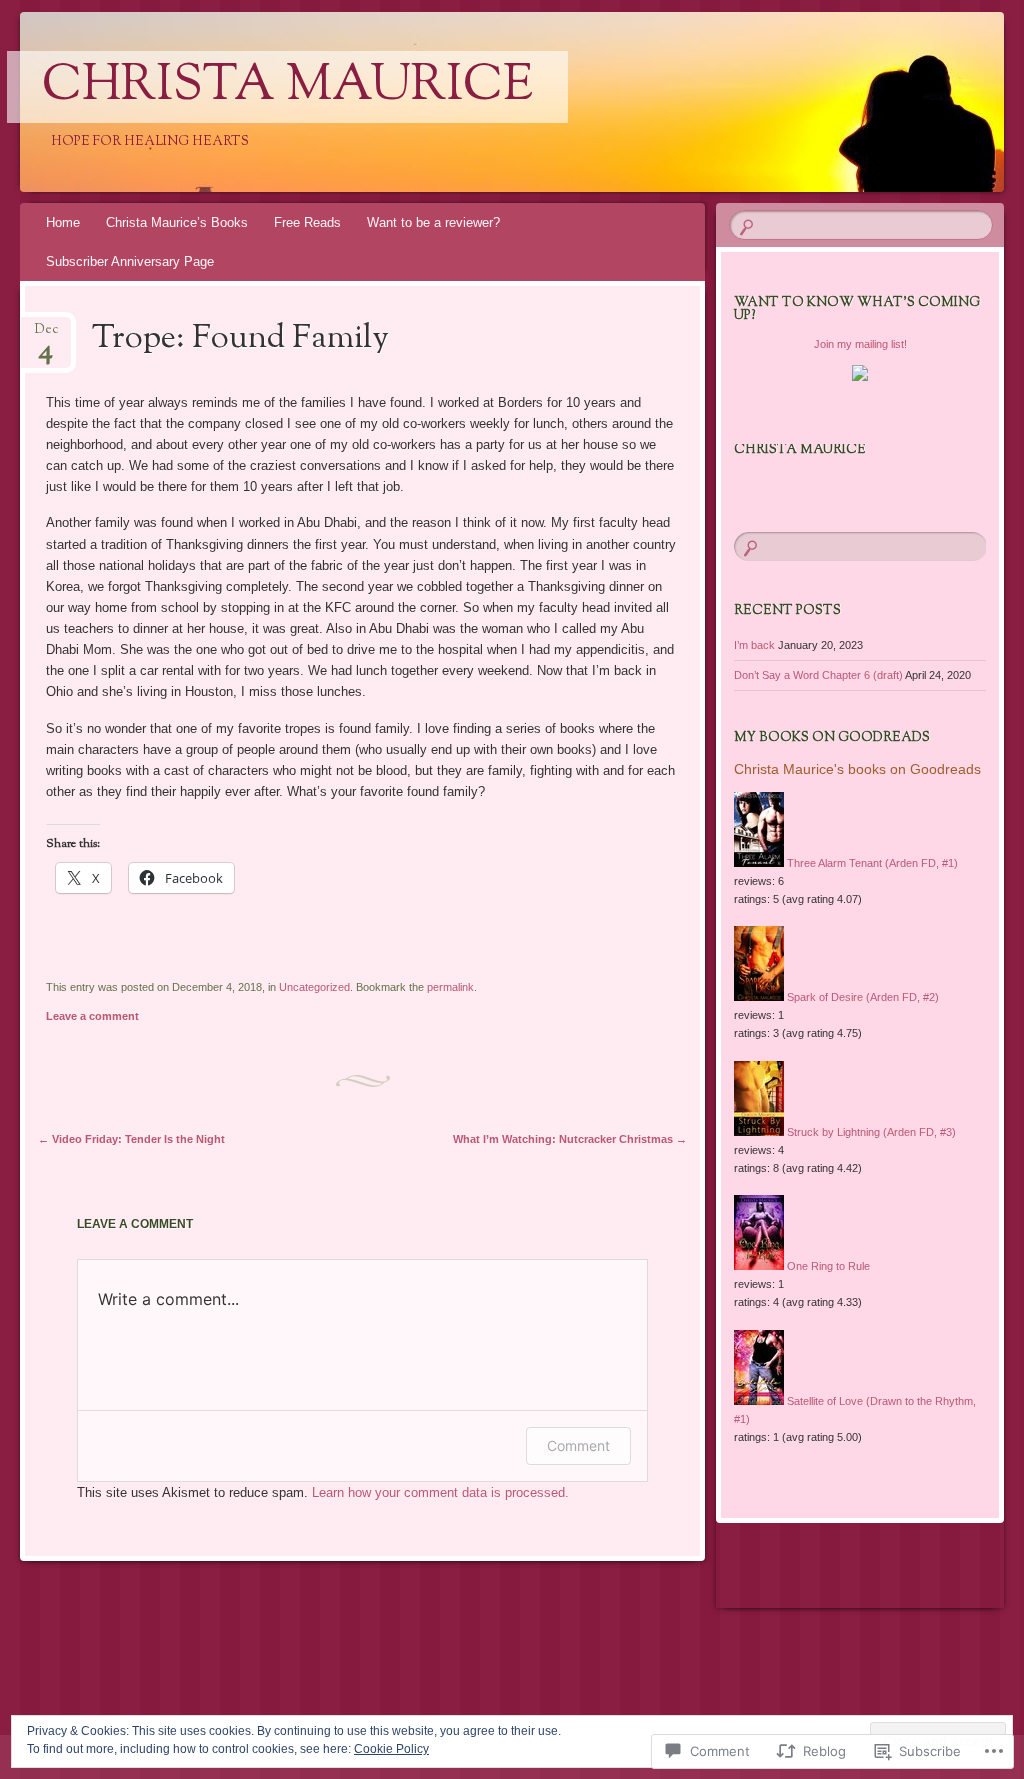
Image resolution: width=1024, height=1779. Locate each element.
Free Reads (307, 222)
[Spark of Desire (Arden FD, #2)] (759, 997)
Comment (578, 1445)
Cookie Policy (391, 1749)
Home (63, 222)
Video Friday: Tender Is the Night (131, 1139)
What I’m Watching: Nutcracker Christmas (570, 1139)
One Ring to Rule (828, 1266)
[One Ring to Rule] (759, 1266)
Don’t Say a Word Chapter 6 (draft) (818, 675)
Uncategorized (314, 987)
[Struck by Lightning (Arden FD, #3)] (759, 1132)
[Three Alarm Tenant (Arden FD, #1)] (759, 863)
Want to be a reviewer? (433, 222)
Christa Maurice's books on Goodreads (857, 769)
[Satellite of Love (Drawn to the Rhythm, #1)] (759, 1401)
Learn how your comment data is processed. (440, 1492)
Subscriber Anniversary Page (130, 261)
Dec (46, 335)
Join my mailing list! (860, 344)
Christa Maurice (287, 87)
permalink (450, 987)
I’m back (754, 645)
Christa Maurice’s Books (177, 222)
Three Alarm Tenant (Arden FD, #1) (872, 863)
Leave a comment (92, 1016)
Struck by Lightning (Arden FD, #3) (871, 1132)
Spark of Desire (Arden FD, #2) (863, 997)
